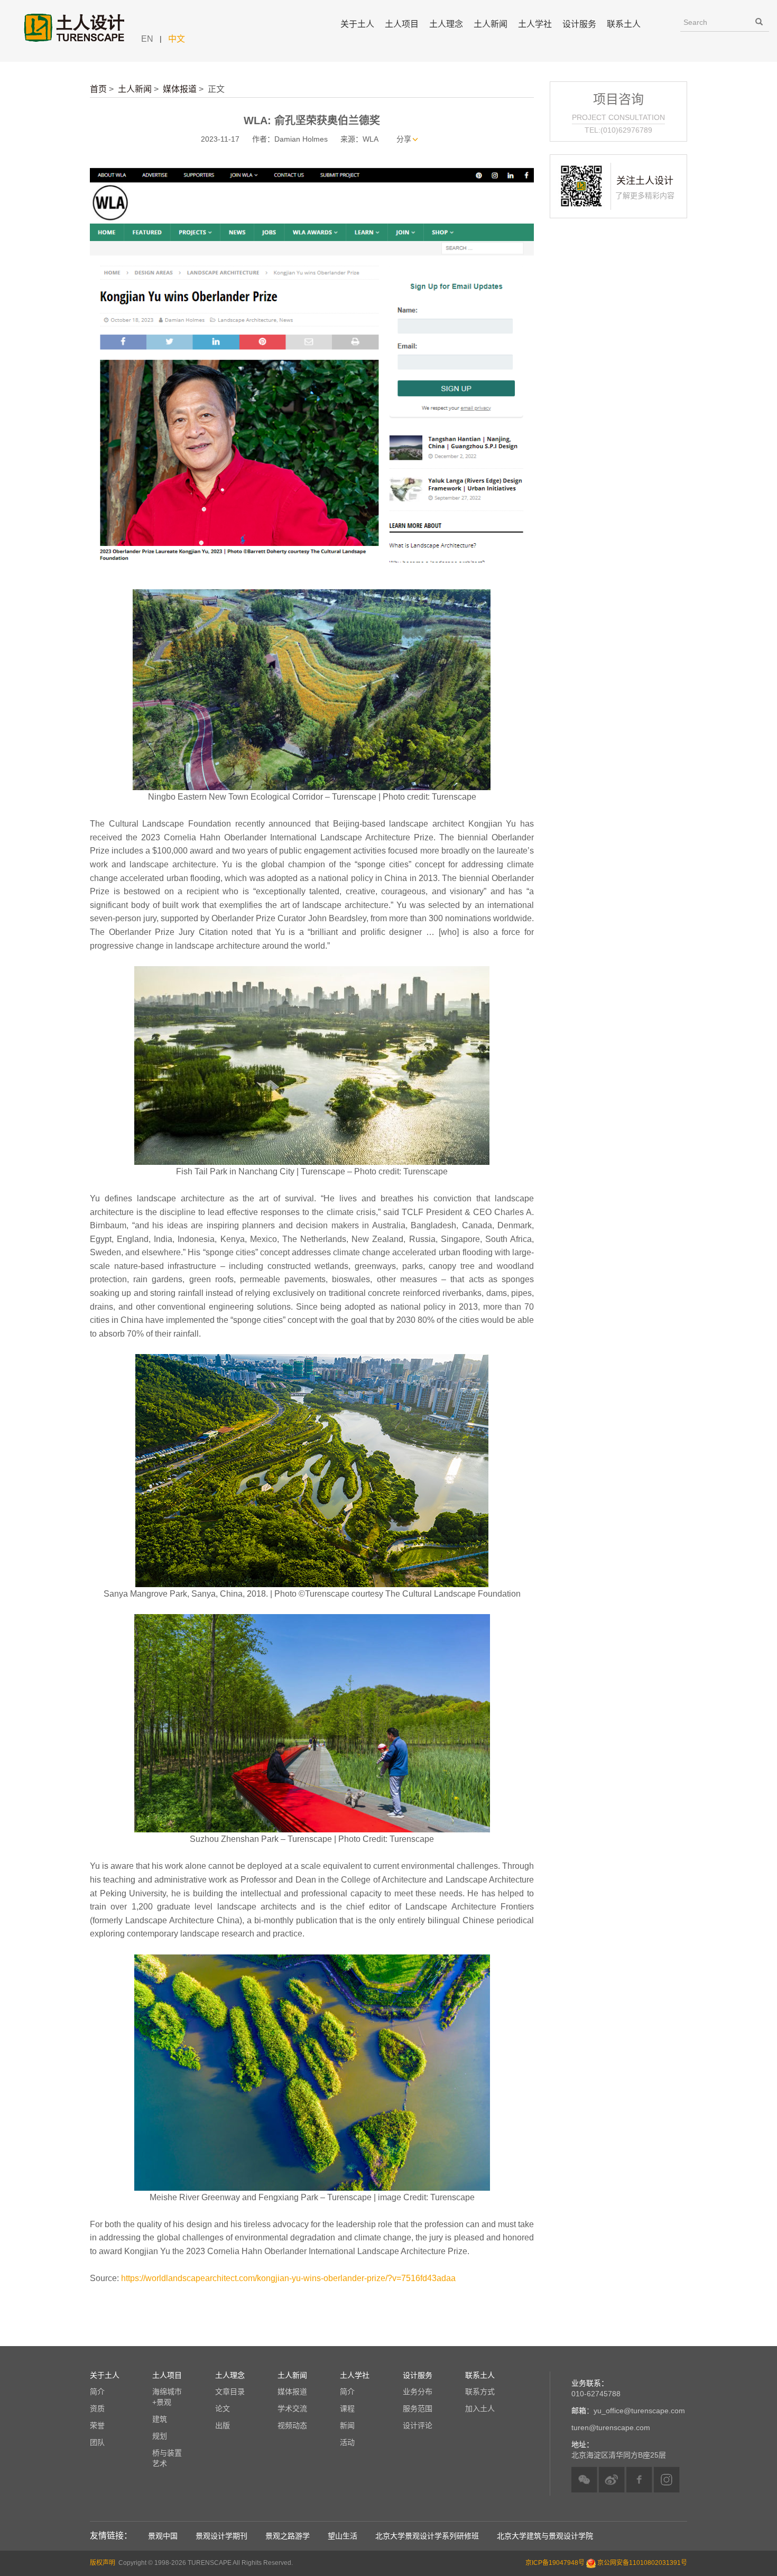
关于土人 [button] (357, 24)
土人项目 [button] (402, 24)
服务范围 (418, 2408)
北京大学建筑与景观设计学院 (545, 2536)
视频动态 (292, 2425)
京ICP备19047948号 (555, 2563)
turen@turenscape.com (611, 2427)
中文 (177, 39)
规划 (160, 2436)
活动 (347, 2442)
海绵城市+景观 (167, 2397)
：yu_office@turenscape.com (628, 2411)
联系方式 (480, 2392)
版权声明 (103, 2563)
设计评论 (418, 2425)
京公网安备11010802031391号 (642, 2563)
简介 (97, 2392)
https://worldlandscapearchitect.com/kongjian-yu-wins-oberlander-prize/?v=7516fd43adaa (287, 2278)
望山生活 (343, 2536)
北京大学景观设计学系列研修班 (427, 2536)
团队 (97, 2442)
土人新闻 (135, 89)
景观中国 (163, 2536)
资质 (97, 2408)
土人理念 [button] (446, 24)
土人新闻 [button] (491, 24)
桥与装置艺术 (167, 2458)
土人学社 (535, 24)
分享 (404, 139)
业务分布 (418, 2392)
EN (147, 39)
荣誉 (97, 2425)
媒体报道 (180, 89)
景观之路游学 (288, 2536)
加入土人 (480, 2408)
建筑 (160, 2419)
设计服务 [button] (579, 24)
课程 (347, 2408)
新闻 (347, 2425)
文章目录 (230, 2392)
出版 (223, 2425)
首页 (98, 89)
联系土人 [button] (624, 24)
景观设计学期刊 (221, 2536)
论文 (223, 2408)
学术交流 (292, 2408)
